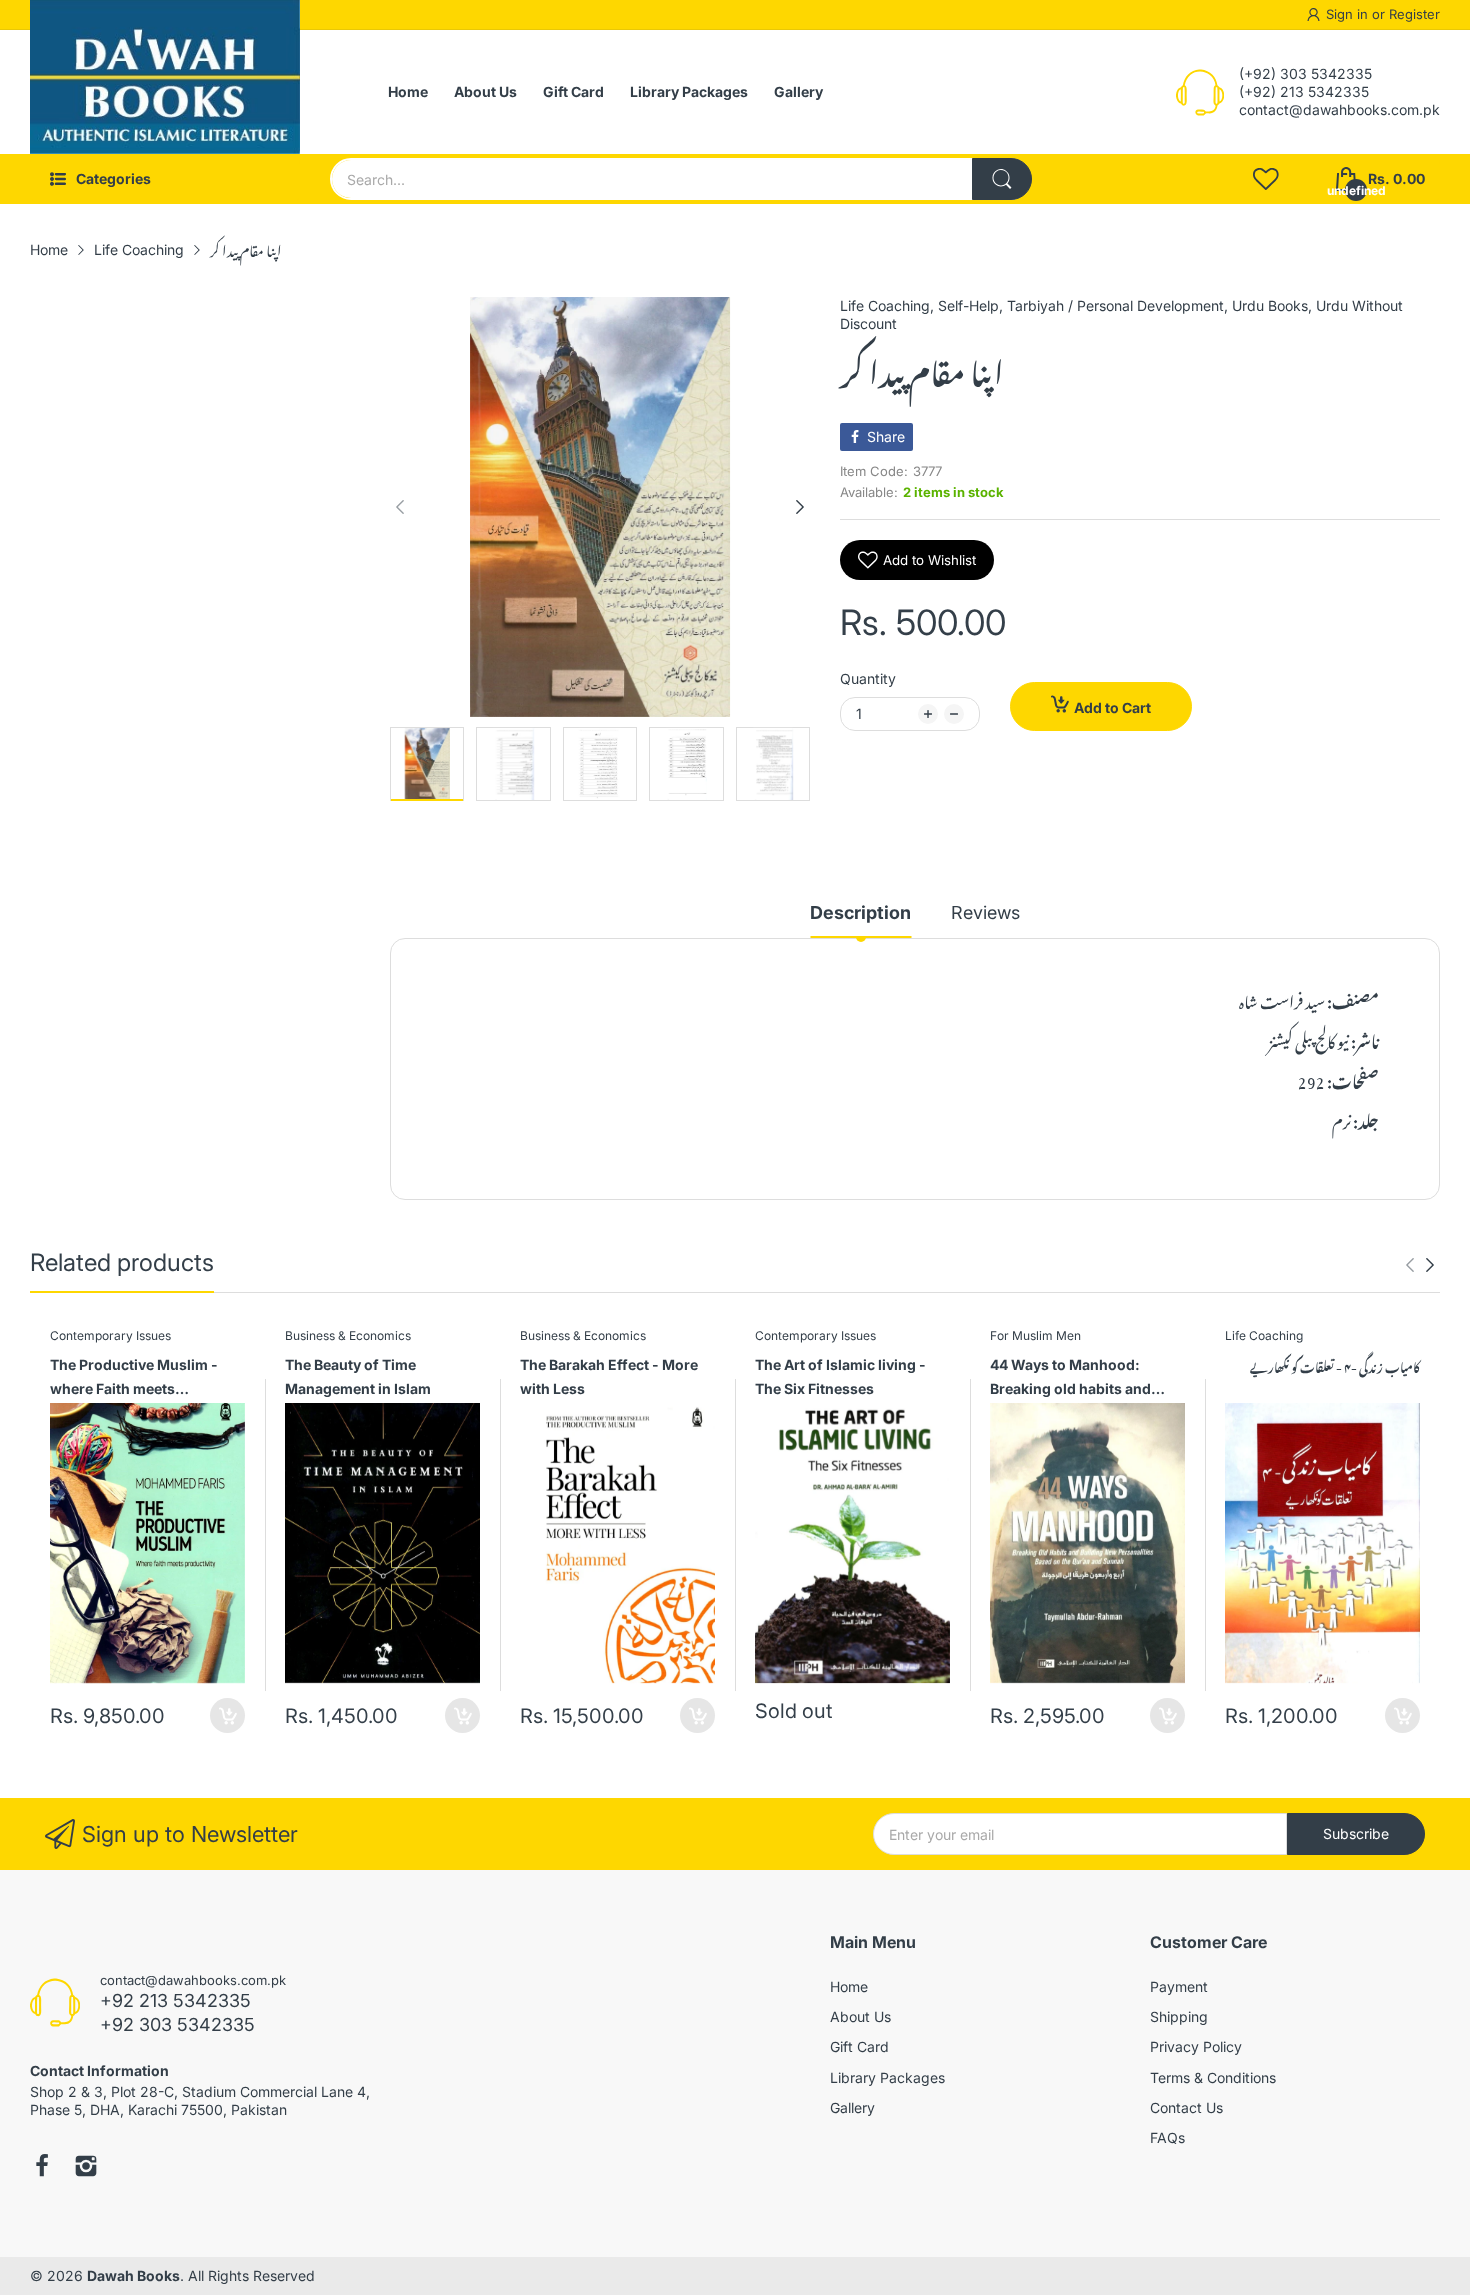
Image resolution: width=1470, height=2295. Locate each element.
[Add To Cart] (227, 1715)
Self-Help (968, 305)
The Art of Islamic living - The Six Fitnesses (840, 1376)
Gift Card (859, 2046)
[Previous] (800, 507)
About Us (860, 2016)
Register (1414, 14)
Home (849, 1986)
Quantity (868, 678)
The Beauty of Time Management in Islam (358, 1376)
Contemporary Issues (110, 1335)
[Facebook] (42, 2168)
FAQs (1167, 2137)
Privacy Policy (1196, 2046)
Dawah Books (133, 2275)
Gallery (852, 2107)
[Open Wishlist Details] (1266, 179)
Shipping (1179, 2016)
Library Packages (887, 2077)
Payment (1179, 1986)
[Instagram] (86, 2168)
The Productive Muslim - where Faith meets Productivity (134, 1379)
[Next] (400, 507)
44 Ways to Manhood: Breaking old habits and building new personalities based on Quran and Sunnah (1087, 1379)
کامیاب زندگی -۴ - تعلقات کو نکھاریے (1335, 1366)
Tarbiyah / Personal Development (1115, 305)
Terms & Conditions (1213, 2077)
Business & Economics (348, 1335)
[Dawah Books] (165, 92)
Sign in (1349, 14)
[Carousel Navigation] (1420, 1265)
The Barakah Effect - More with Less (609, 1376)
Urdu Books (1270, 305)
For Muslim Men (1035, 1335)
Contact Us (1186, 2107)
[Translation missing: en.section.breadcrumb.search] (1002, 179)
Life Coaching (885, 305)
